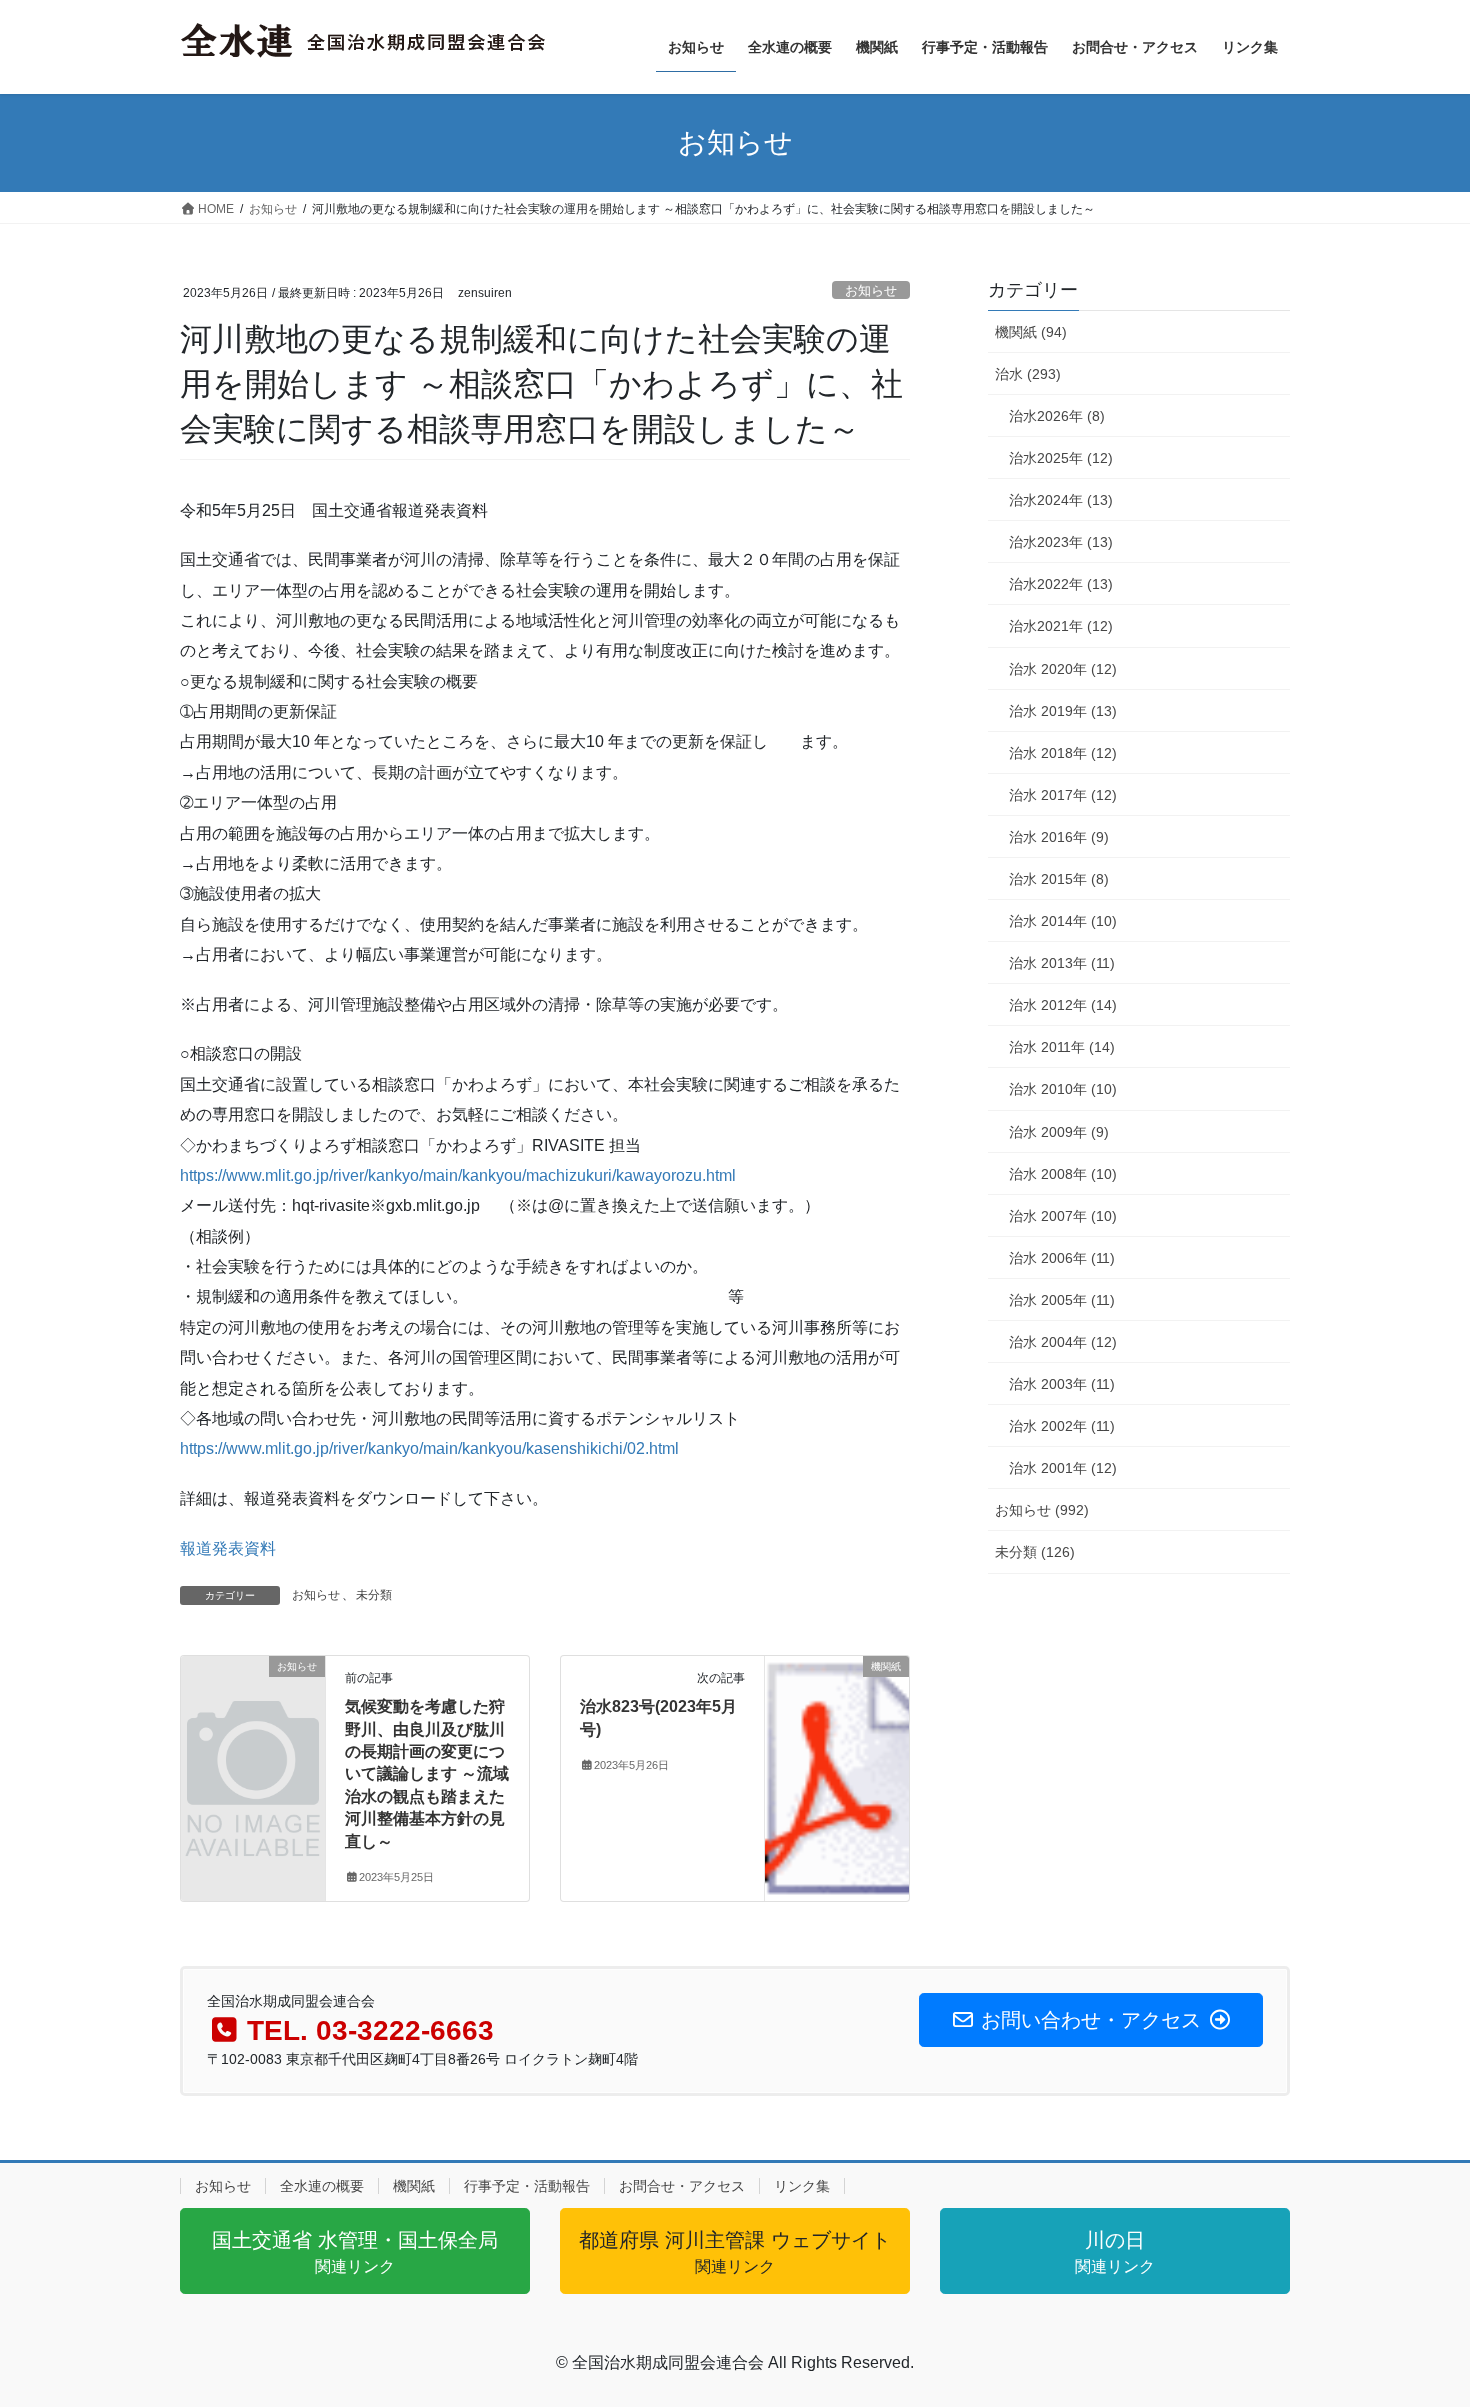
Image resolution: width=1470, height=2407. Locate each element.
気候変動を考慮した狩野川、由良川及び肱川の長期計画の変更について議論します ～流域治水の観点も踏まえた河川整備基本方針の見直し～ (427, 1773)
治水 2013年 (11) (1062, 963)
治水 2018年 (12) (1063, 753)
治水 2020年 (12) (1063, 669)
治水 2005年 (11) (1062, 1300)
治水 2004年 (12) (1063, 1342)
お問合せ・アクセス (682, 2186)
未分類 (374, 1595)
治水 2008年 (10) (1063, 1174)
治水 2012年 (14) (1063, 1005)
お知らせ (871, 290)
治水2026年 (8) (1057, 416)
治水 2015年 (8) (1059, 879)
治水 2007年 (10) (1063, 1216)
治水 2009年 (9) (1059, 1132)
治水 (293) (1028, 374)
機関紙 (414, 2186)
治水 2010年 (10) (1063, 1089)
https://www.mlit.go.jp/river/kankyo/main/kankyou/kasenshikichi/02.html (429, 1448)
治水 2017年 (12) (1063, 795)
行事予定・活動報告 (527, 2186)
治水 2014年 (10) (1063, 921)
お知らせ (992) (1042, 1510)
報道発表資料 (228, 1548)
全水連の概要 (322, 2186)
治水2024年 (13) (1061, 500)
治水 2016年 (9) (1059, 837)
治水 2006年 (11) (1062, 1258)
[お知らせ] (253, 1699)
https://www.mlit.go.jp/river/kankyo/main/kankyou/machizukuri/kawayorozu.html (458, 1175)
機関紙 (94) (1031, 332)
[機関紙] (837, 1726)
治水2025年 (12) (1061, 458)
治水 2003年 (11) (1062, 1384)
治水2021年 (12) (1061, 626)
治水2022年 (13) (1061, 584)
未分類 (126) (1035, 1552)
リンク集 (802, 2186)
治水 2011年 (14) (1062, 1047)
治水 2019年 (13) (1063, 711)
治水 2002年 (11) (1062, 1426)
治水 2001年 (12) (1063, 1468)
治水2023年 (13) (1061, 542)
